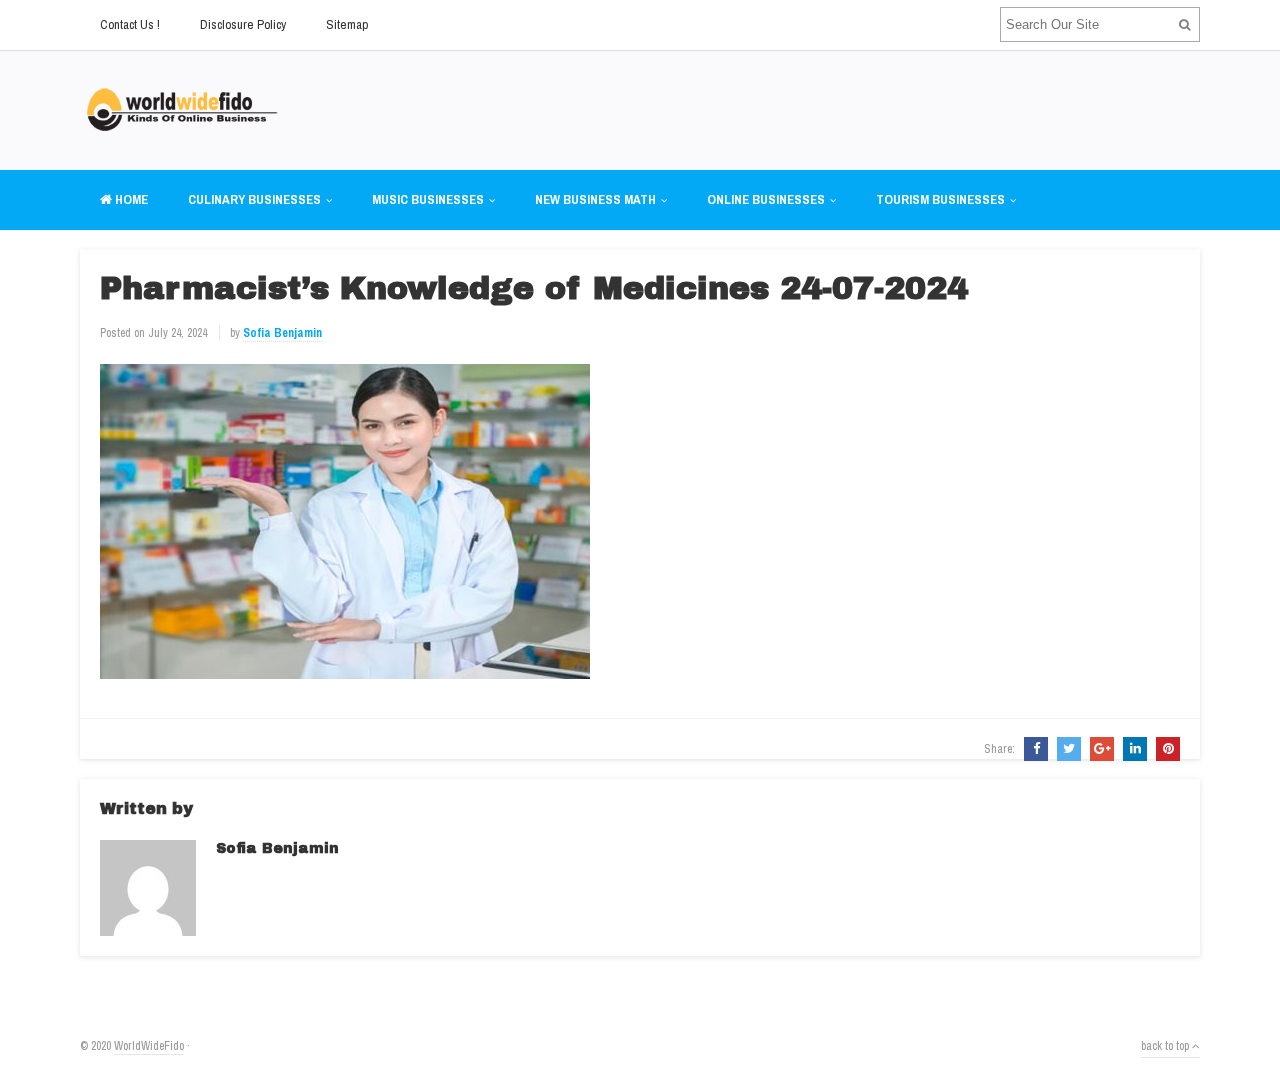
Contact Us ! (130, 24)
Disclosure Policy (243, 24)
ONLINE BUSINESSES (766, 199)
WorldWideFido (149, 1046)
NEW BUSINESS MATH (595, 199)
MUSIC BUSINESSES (428, 199)
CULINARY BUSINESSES (254, 199)
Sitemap (347, 24)
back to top (1166, 1046)
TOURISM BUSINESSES (940, 199)
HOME (130, 199)
